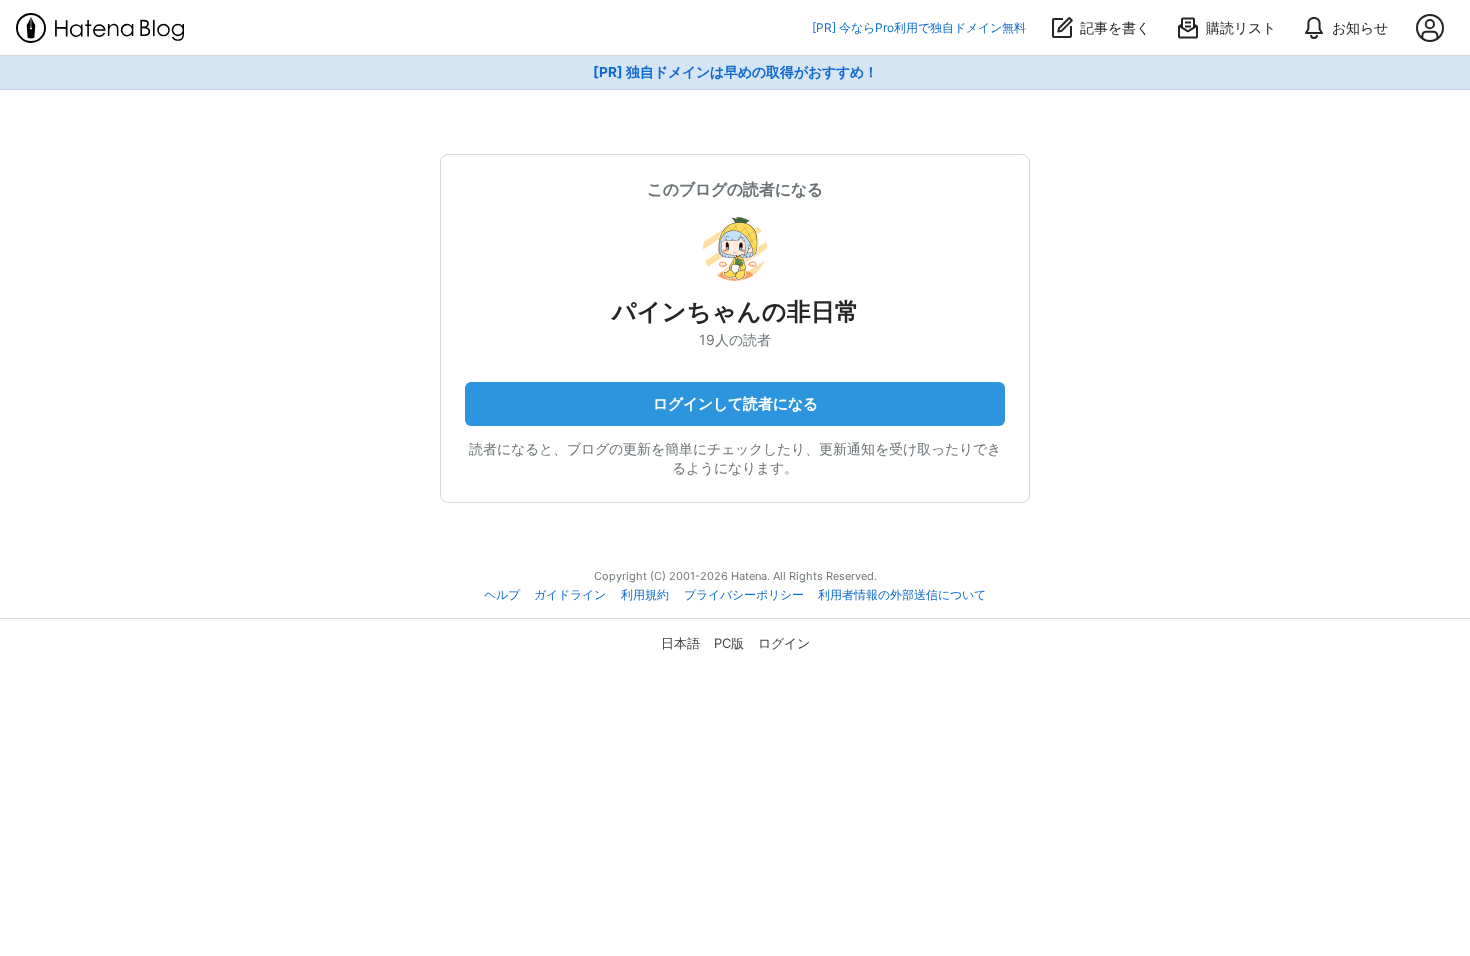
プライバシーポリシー (744, 595)
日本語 (680, 643)
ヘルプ (502, 595)
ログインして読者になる (735, 403)
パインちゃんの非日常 (735, 311)
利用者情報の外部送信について (902, 595)
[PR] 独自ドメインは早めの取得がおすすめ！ (735, 72)
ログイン (784, 643)
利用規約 (645, 595)
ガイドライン (570, 595)
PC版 (729, 643)
